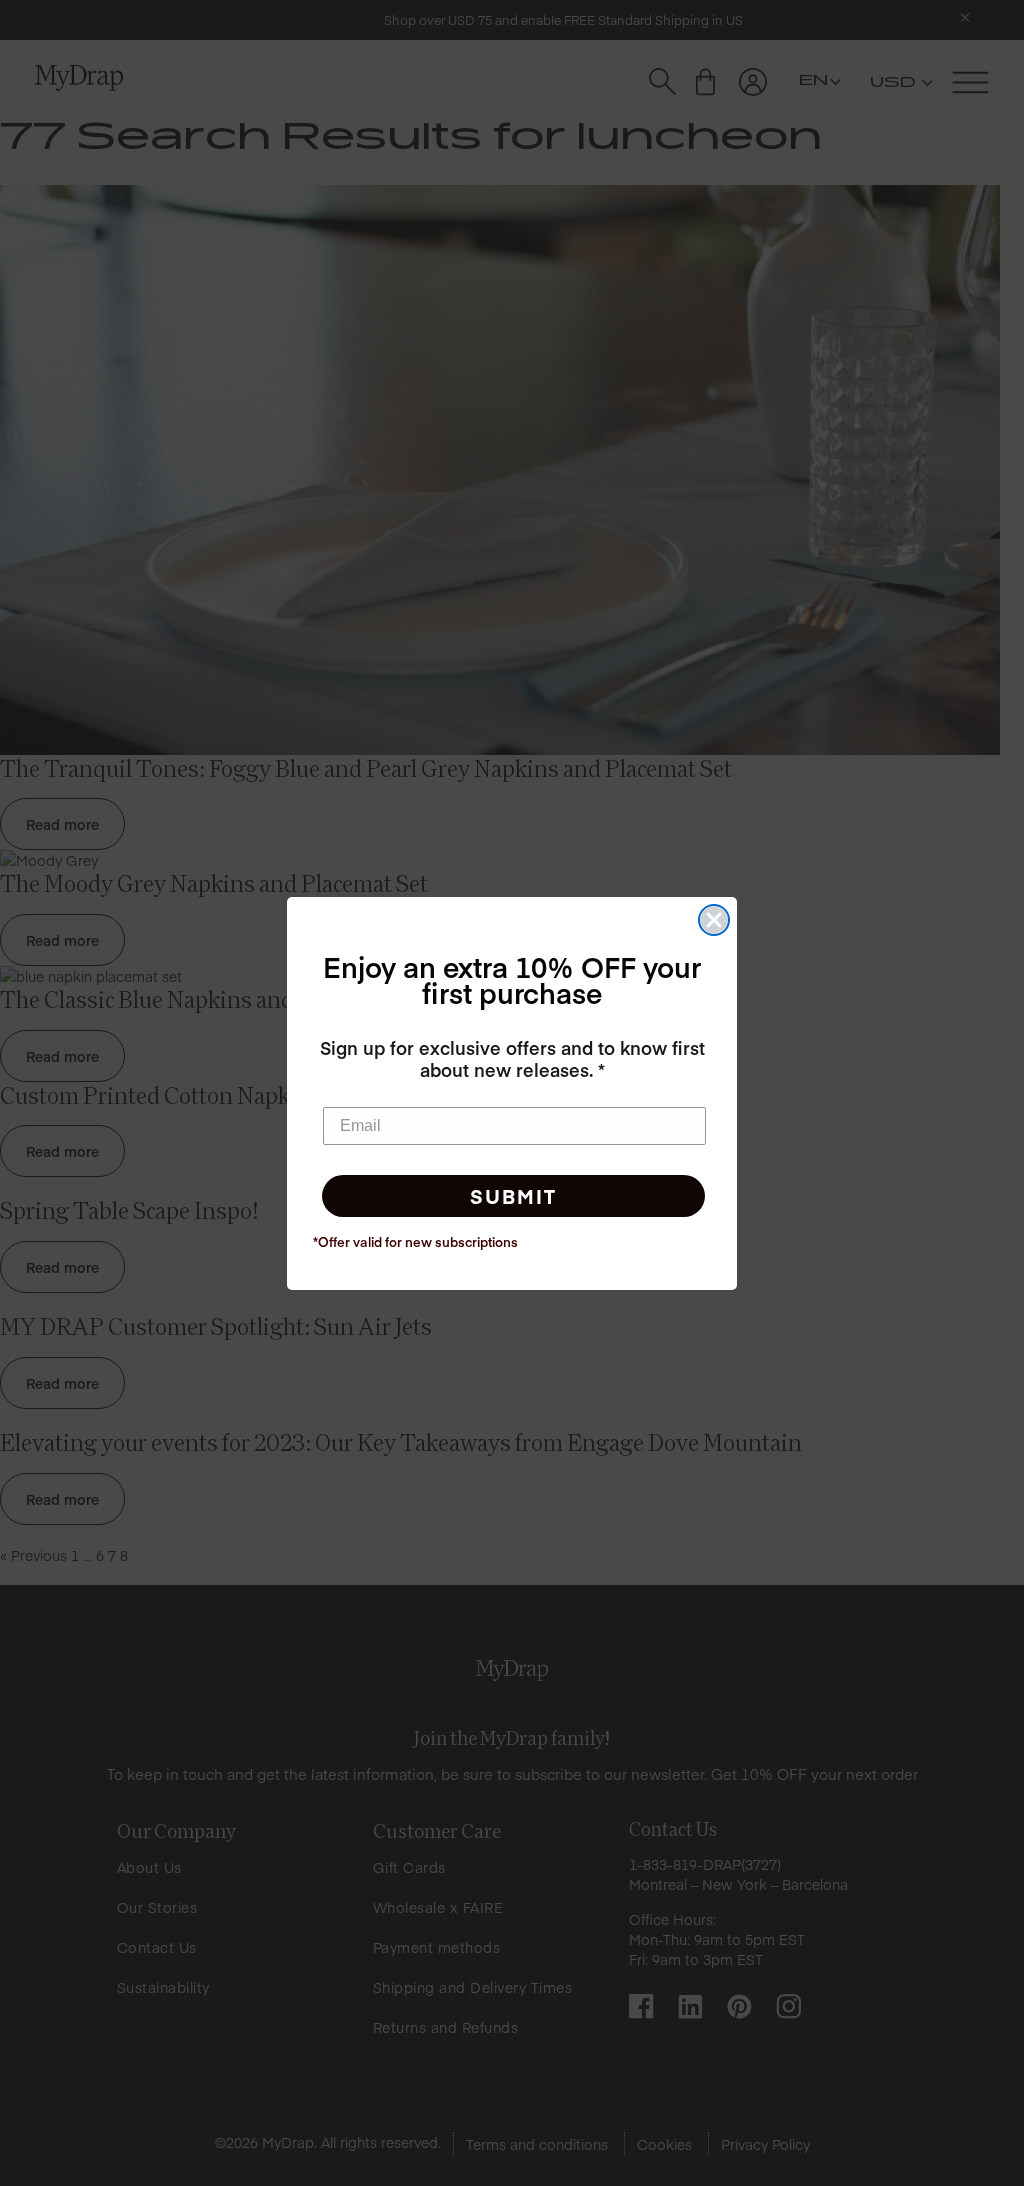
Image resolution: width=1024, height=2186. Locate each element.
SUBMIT (513, 1195)
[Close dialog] (714, 920)
